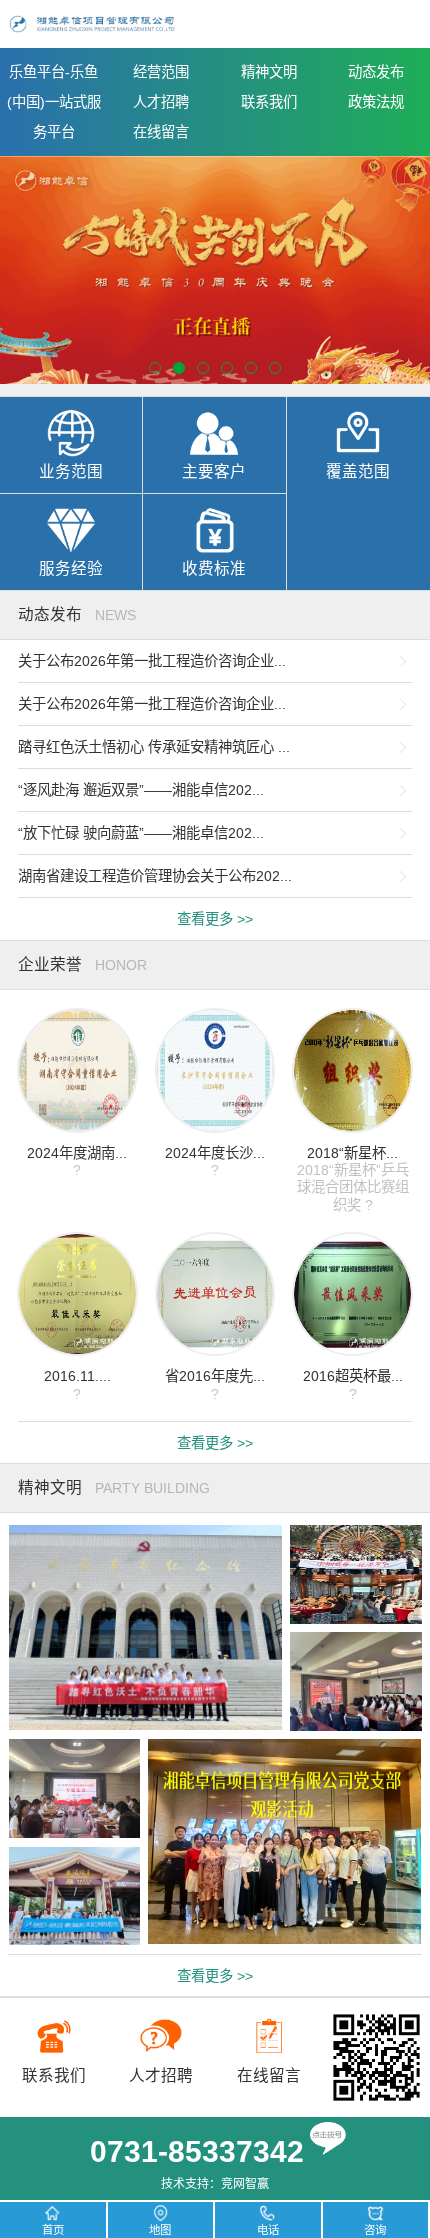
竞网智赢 (245, 2184)
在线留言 (161, 132)
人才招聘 (161, 102)
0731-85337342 (197, 2151)
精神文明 (269, 72)
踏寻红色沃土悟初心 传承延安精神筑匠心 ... (154, 747)
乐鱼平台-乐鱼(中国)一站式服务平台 (54, 102)
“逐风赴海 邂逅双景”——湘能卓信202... (141, 790)
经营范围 (161, 72)
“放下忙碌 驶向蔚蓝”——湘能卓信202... (141, 833)
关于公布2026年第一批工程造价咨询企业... (152, 661)
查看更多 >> (215, 919)
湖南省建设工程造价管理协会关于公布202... (155, 876)
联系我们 (269, 102)
